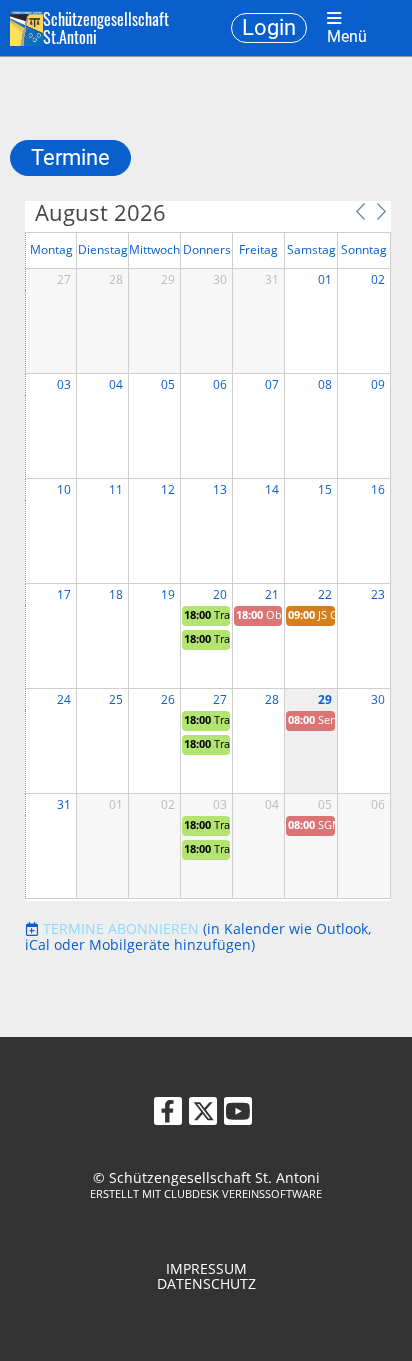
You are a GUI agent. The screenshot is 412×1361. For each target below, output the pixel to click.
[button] (360, 211)
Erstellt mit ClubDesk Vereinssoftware (206, 1193)
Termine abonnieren (121, 928)
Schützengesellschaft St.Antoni (106, 28)
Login (269, 27)
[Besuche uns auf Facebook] (168, 1114)
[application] (208, 551)
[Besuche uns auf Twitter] (203, 1114)
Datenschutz (206, 1283)
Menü (347, 36)
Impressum (206, 1268)
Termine (70, 157)
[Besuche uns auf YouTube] (238, 1114)
